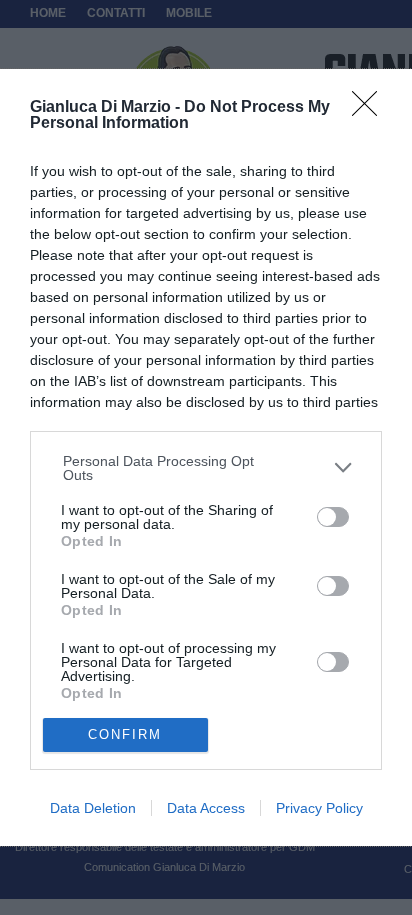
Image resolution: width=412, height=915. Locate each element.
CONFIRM (125, 734)
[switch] (333, 517)
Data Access (206, 808)
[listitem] (206, 468)
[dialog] (206, 457)
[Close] (371, 110)
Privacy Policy (319, 808)
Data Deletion (93, 808)
